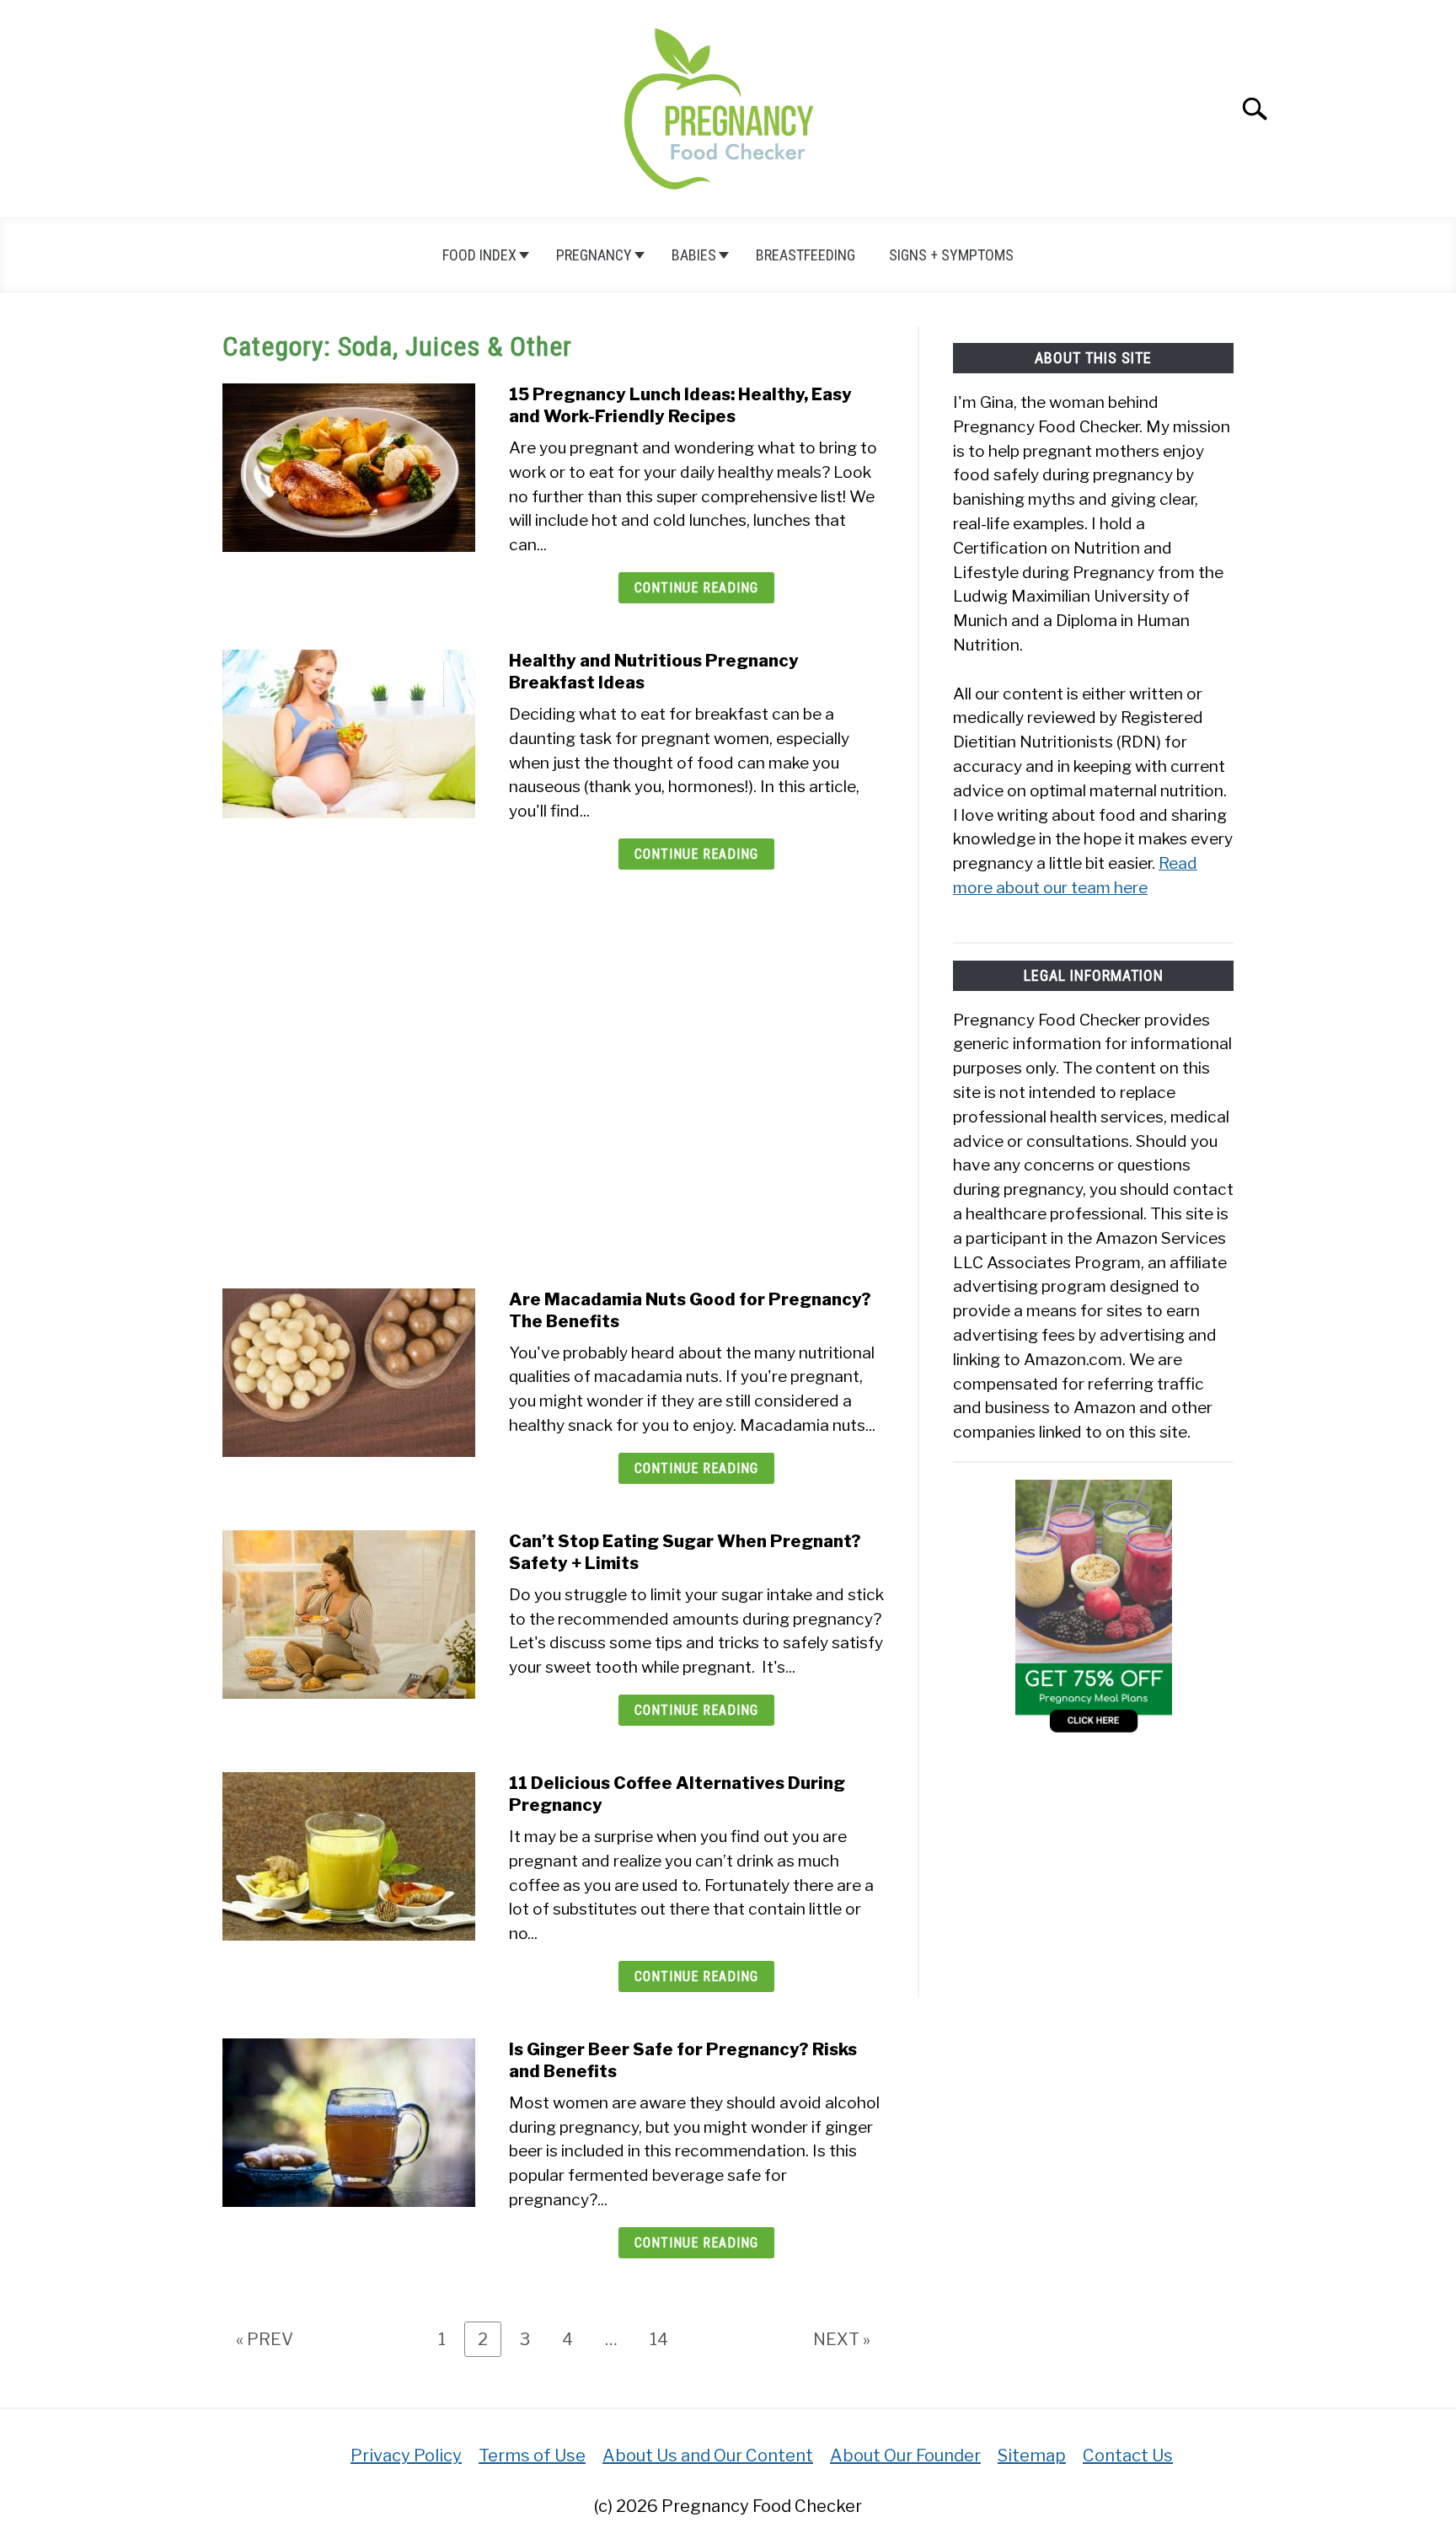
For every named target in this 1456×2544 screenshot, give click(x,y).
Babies (694, 255)
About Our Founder (905, 2456)
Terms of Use (532, 2456)
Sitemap (1032, 2456)
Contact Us (1128, 2456)
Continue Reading (696, 588)
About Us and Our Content (708, 2456)
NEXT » (842, 2339)
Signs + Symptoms (951, 255)
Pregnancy (594, 255)
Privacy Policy (406, 2456)
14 (665, 2339)
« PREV (265, 2339)
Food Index (479, 255)
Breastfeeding (806, 255)
